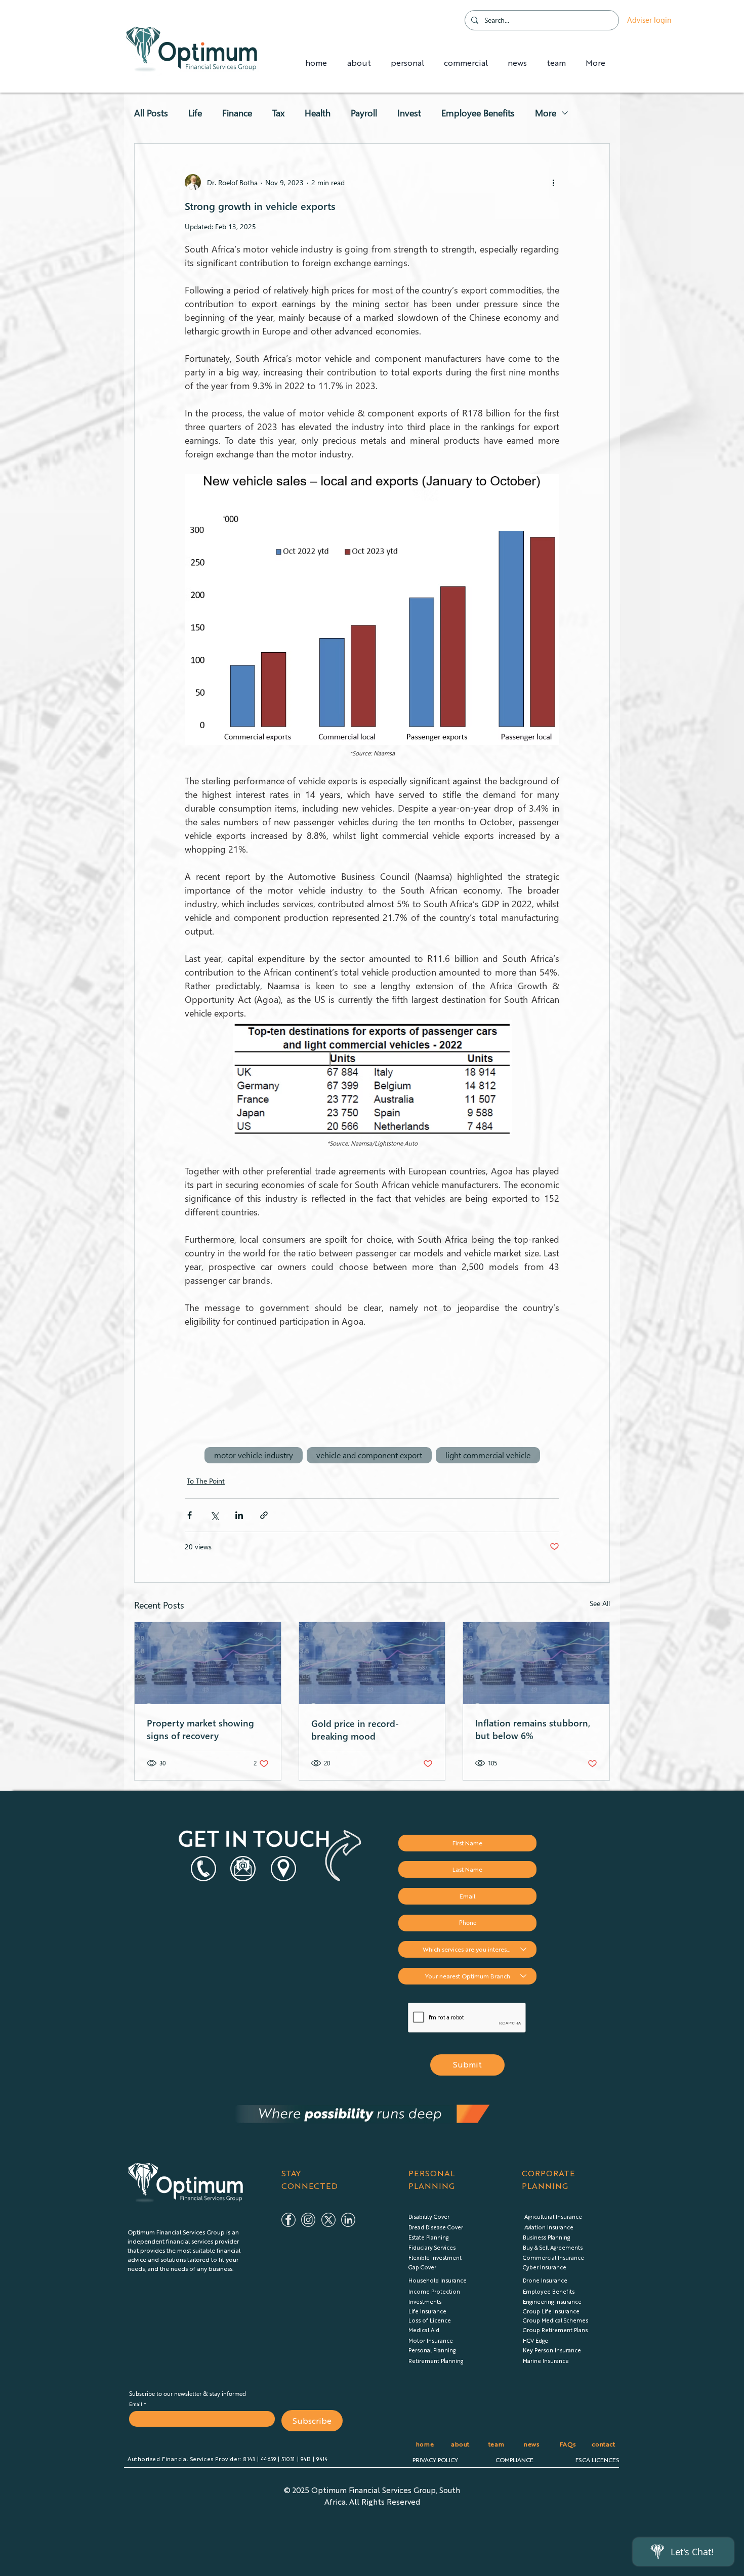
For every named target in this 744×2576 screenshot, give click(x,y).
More (546, 113)
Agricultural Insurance (553, 2216)
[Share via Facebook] (190, 1515)
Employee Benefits (478, 113)
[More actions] (553, 182)
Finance (237, 113)
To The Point (206, 1481)
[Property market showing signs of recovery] (208, 1663)
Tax (278, 113)
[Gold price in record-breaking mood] (372, 1663)
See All (600, 1603)
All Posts (151, 113)
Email (136, 2404)
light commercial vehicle (488, 1455)
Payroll (364, 113)
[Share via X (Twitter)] (214, 1515)
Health (318, 113)
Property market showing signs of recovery (200, 1729)
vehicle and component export (369, 1455)
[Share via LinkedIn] (239, 1515)
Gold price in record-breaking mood (355, 1729)
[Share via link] (264, 1515)
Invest (409, 113)
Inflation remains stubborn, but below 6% (533, 1729)
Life (195, 113)
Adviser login (649, 20)
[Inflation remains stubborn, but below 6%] (536, 1663)
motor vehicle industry (254, 1455)
